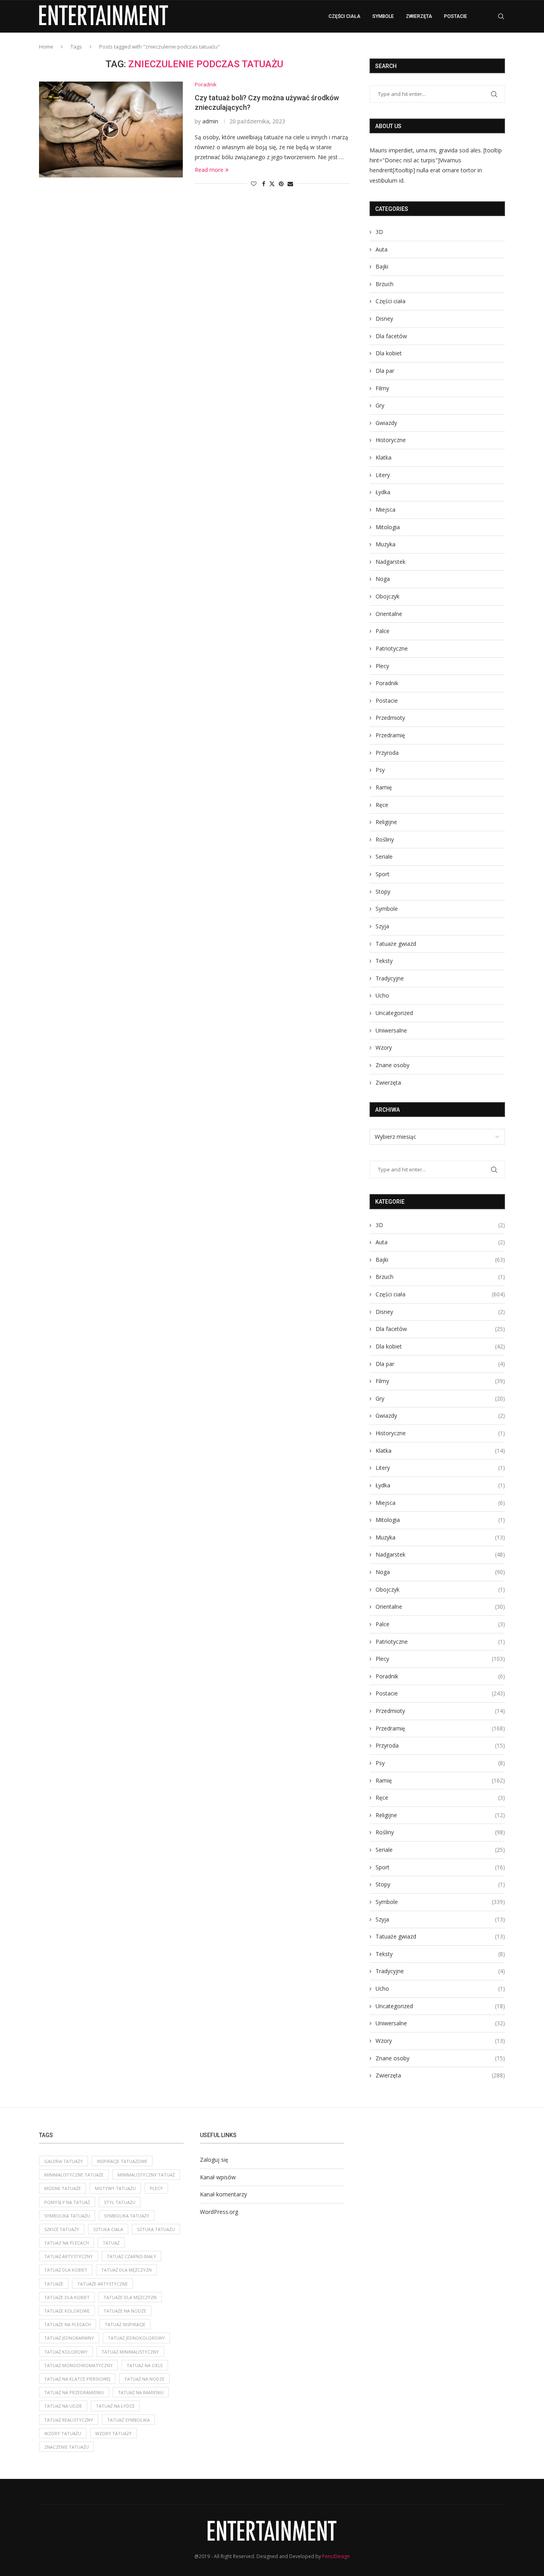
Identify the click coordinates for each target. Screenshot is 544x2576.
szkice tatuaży (62, 2229)
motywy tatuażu (115, 2188)
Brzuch (385, 284)
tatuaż (111, 2243)
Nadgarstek (390, 562)
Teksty (384, 961)
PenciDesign (336, 2556)
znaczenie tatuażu (67, 2447)
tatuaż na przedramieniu (74, 2392)
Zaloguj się (214, 2160)
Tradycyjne (390, 978)
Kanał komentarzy (223, 2194)
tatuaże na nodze (125, 2311)
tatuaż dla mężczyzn (126, 2270)
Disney (384, 319)
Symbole (383, 16)
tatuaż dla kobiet (66, 2270)
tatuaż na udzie (63, 2406)
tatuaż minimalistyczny (130, 2352)
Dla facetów (391, 336)
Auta (382, 249)
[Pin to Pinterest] (281, 184)
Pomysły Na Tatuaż (67, 2202)
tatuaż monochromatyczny (78, 2365)
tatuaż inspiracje (125, 2324)
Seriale (384, 856)
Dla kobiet (389, 353)
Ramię (384, 787)
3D (379, 232)
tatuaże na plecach (68, 2324)
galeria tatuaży (64, 2161)
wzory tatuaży (113, 2433)
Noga (383, 579)
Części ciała (344, 16)
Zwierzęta (419, 16)
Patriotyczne (392, 648)
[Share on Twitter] (272, 184)
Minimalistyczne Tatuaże (74, 2175)
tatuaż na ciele (145, 2365)
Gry (380, 405)
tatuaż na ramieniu (141, 2392)
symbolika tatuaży (127, 2216)
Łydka (383, 492)
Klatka (384, 457)
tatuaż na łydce (115, 2406)
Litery (383, 475)
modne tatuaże (63, 2188)
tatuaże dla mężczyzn (130, 2297)
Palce (383, 631)
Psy (380, 770)
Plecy (382, 666)
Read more (209, 170)
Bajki (382, 266)
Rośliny (385, 839)
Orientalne (389, 614)
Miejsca (385, 510)
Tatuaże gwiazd (396, 944)
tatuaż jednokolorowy (136, 2338)
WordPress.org (219, 2212)
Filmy (382, 388)
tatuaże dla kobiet (67, 2297)
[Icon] (111, 130)
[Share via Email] (290, 184)
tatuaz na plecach (67, 2243)
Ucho (382, 995)
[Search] (501, 16)
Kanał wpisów (218, 2177)
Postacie (456, 16)
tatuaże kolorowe (67, 2311)
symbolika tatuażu (67, 2216)
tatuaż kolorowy (66, 2352)
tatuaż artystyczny (68, 2256)
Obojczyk (387, 596)
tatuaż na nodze (144, 2379)
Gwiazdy (386, 423)
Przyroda (387, 753)
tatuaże (54, 2284)
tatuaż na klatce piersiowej (77, 2379)
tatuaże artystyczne (103, 2284)
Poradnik (387, 683)
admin (210, 121)
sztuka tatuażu (156, 2229)
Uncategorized (394, 1013)
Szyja (382, 926)
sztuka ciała (108, 2229)
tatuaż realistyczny (69, 2420)
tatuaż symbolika (128, 2420)
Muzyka (385, 544)
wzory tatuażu (63, 2433)
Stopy (383, 891)
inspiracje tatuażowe (122, 2161)
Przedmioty (390, 718)
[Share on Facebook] (264, 184)
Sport (383, 874)
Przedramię (390, 735)
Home (46, 47)
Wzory (384, 1047)
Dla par (385, 371)
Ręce (382, 805)
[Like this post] (254, 184)
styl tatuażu (120, 2202)
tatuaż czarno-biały (131, 2256)
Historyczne (391, 440)
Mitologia (388, 527)
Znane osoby (392, 1065)
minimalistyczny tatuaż (146, 2175)
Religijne (386, 822)
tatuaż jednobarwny (69, 2338)
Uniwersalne (391, 1030)
